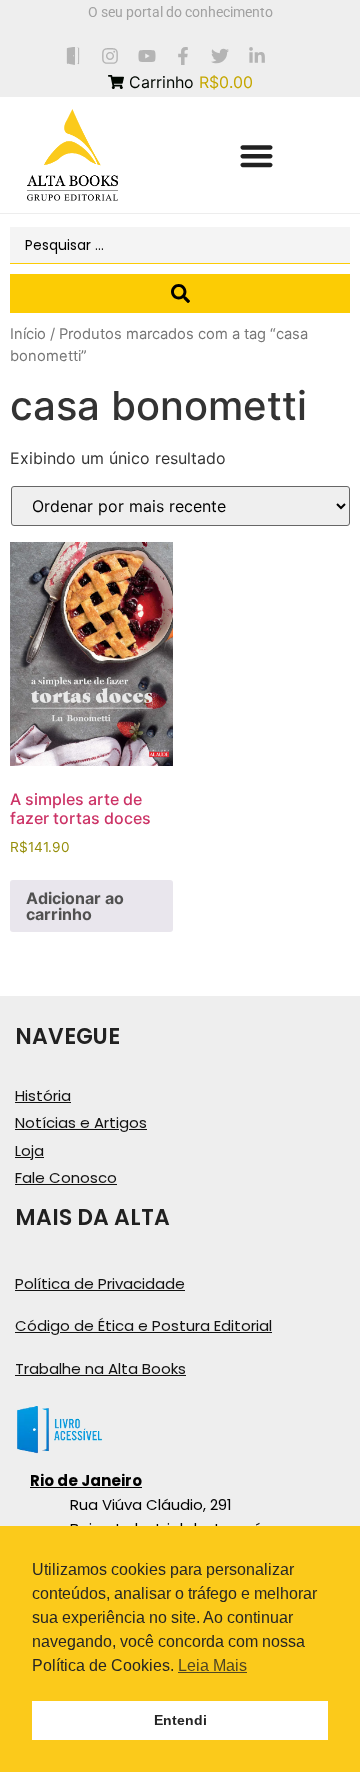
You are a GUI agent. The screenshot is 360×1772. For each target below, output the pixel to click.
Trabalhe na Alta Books (100, 1368)
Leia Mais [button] (212, 1665)
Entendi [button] (180, 1720)
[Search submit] (180, 293)
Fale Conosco (66, 1177)
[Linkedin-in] (257, 55)
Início (28, 334)
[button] (256, 155)
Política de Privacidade (100, 1283)
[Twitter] (220, 55)
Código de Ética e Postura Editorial (143, 1325)
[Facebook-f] (183, 55)
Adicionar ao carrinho (75, 906)
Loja (29, 1150)
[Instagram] (109, 55)
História (43, 1095)
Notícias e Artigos (81, 1122)
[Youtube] (146, 55)
